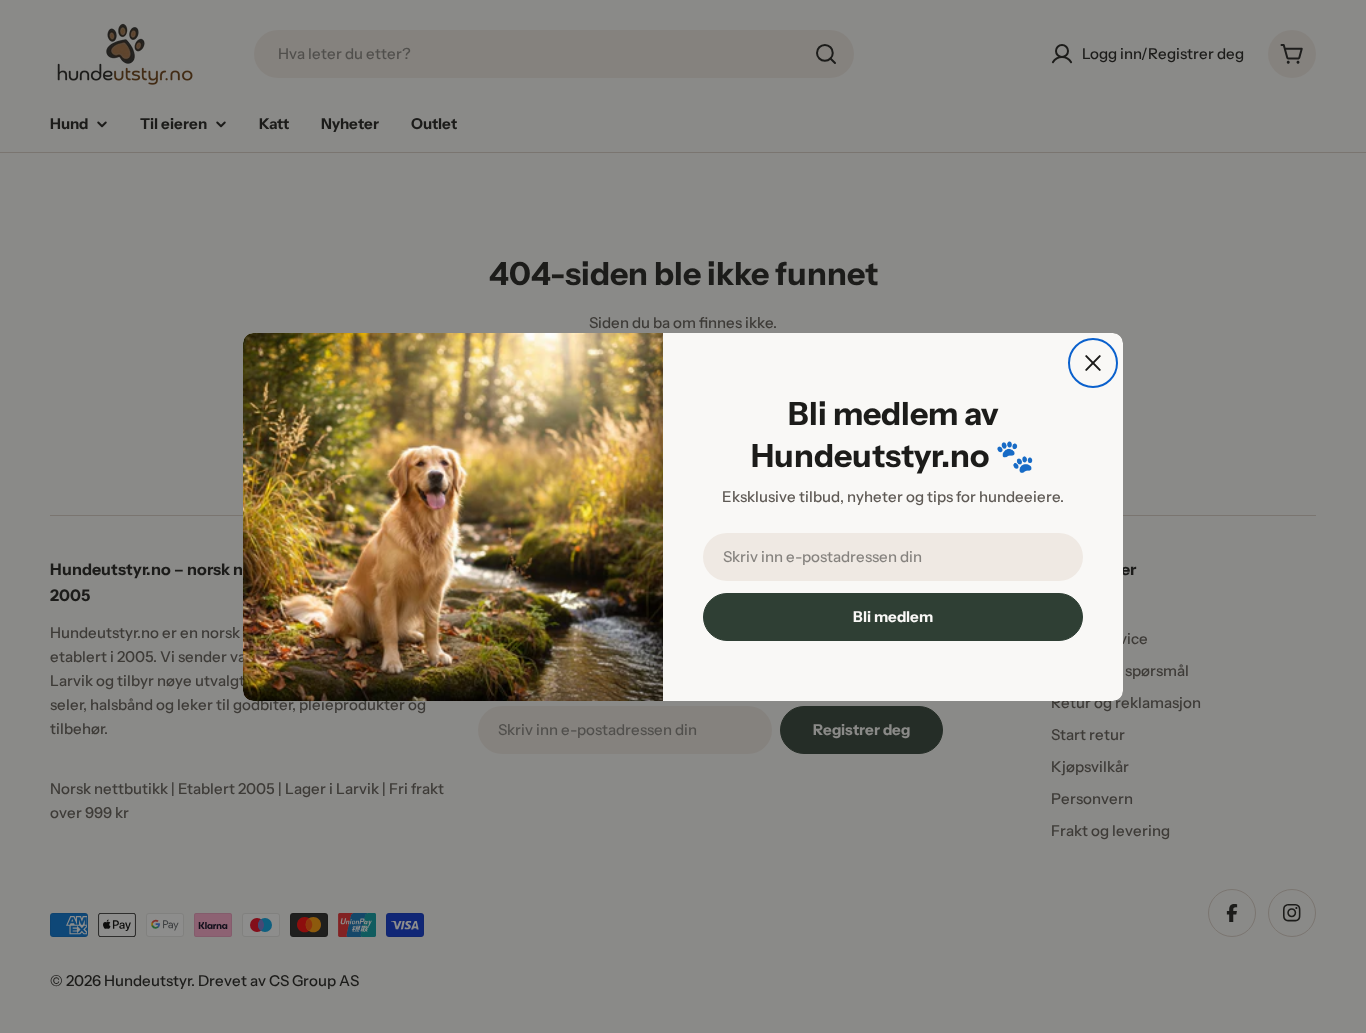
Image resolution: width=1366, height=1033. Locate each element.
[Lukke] (1093, 363)
